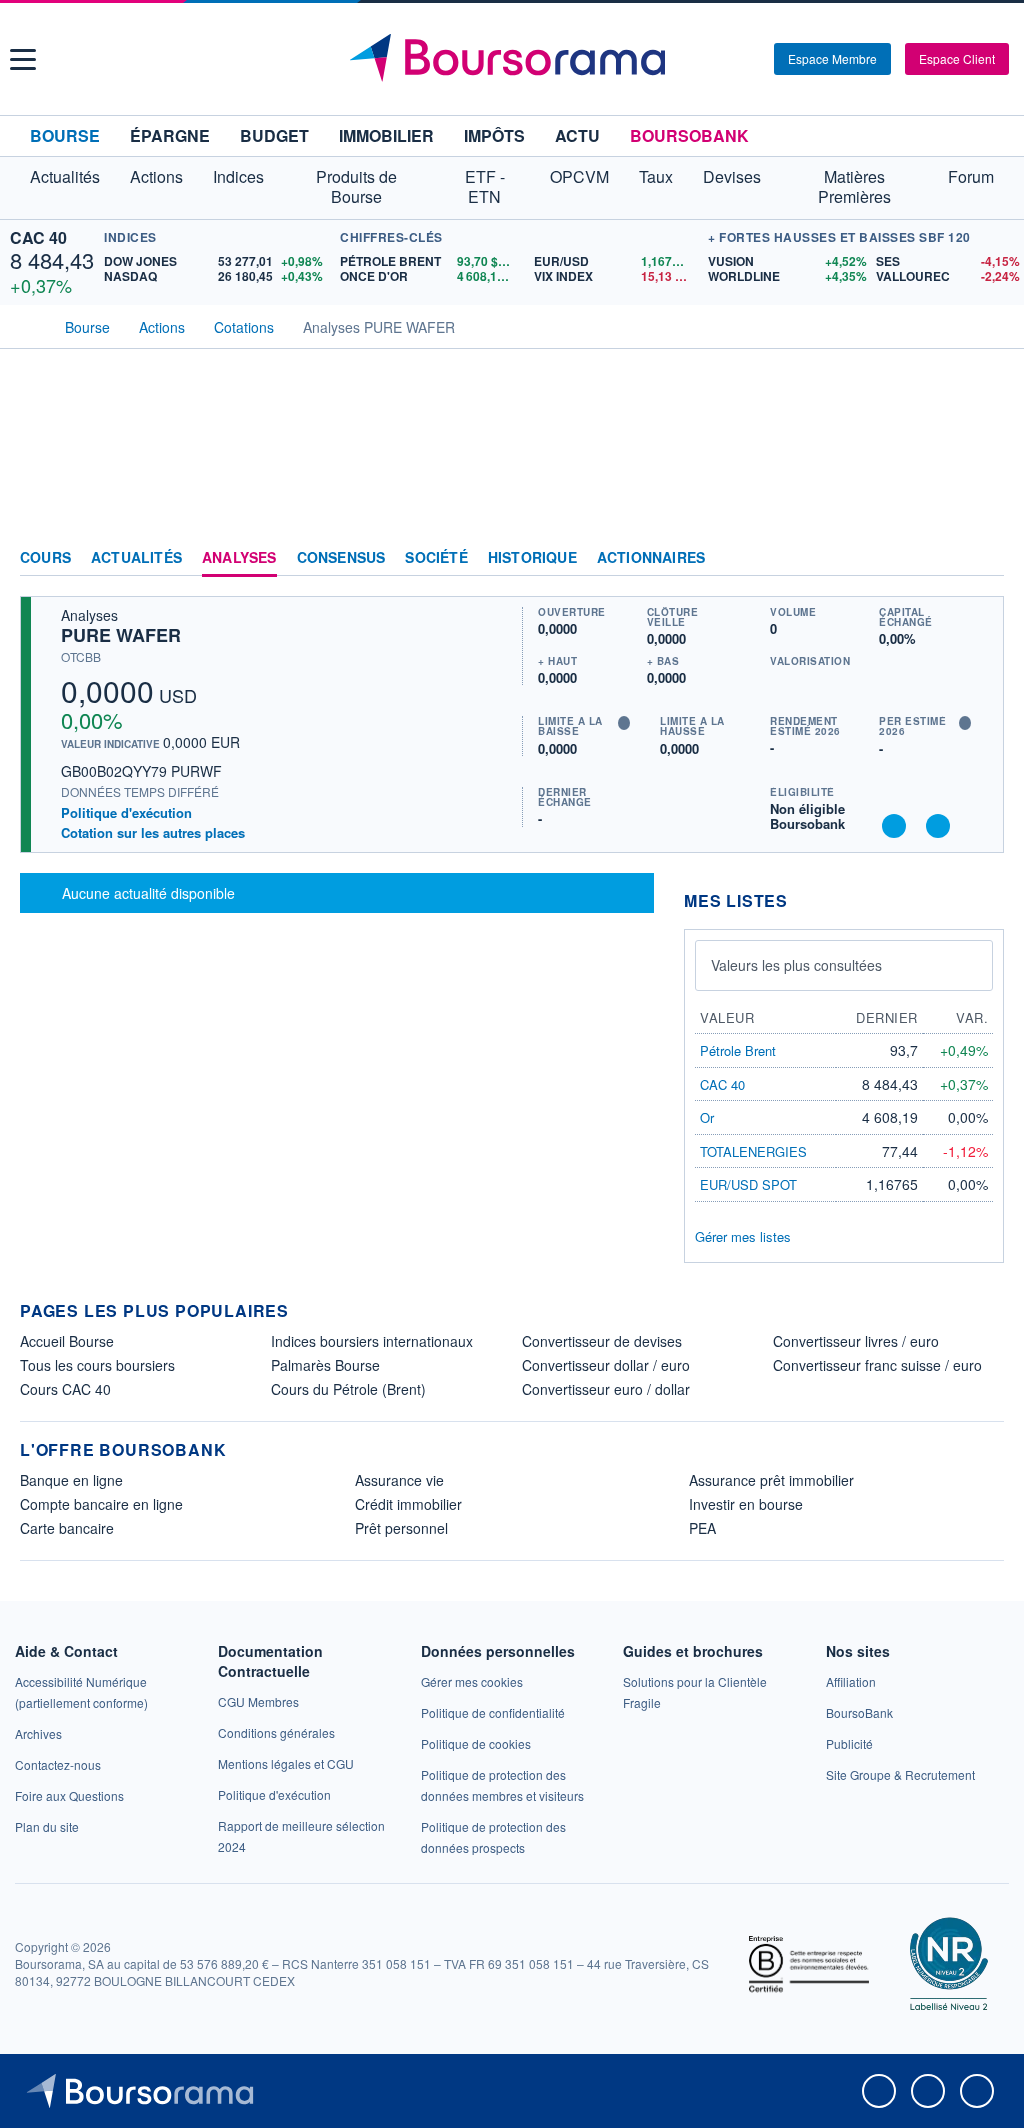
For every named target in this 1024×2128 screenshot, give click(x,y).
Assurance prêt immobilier (771, 1480)
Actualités (136, 558)
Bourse (65, 135)
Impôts (494, 135)
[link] (38, 1733)
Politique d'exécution (126, 812)
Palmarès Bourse (325, 1365)
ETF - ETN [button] (485, 186)
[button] (23, 59)
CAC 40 (38, 237)
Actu (577, 135)
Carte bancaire (67, 1528)
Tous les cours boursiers (97, 1365)
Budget (274, 135)
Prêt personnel (401, 1528)
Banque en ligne (71, 1480)
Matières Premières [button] (854, 186)
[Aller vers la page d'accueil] (515, 59)
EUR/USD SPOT (748, 1184)
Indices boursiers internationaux (372, 1341)
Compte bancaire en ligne (101, 1504)
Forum (971, 176)
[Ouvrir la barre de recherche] (726, 59)
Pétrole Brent (738, 1050)
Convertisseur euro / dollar (606, 1389)
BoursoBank (689, 135)
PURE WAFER (121, 635)
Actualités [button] (65, 176)
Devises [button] (732, 176)
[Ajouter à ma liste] (938, 826)
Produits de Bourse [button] (356, 186)
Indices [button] (238, 176)
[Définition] (624, 723)
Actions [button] (156, 176)
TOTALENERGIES (753, 1151)
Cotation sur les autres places (153, 833)
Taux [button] (656, 176)
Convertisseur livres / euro (856, 1341)
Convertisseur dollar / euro (606, 1365)
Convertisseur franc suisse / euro (877, 1365)
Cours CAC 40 (65, 1389)
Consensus (341, 558)
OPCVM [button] (579, 176)
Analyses (239, 558)
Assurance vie (399, 1480)
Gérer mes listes (743, 1236)
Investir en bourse (746, 1504)
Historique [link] (532, 558)
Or (707, 1117)
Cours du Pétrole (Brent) (348, 1389)
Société (436, 558)
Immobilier (386, 135)
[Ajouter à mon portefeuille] (894, 826)
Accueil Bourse (67, 1341)
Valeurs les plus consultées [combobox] (796, 965)
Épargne (170, 135)
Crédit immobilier (408, 1504)
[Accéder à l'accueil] (28, 325)
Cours (45, 558)
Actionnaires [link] (651, 558)
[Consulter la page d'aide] (752, 59)
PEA (702, 1528)
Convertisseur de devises (602, 1341)
